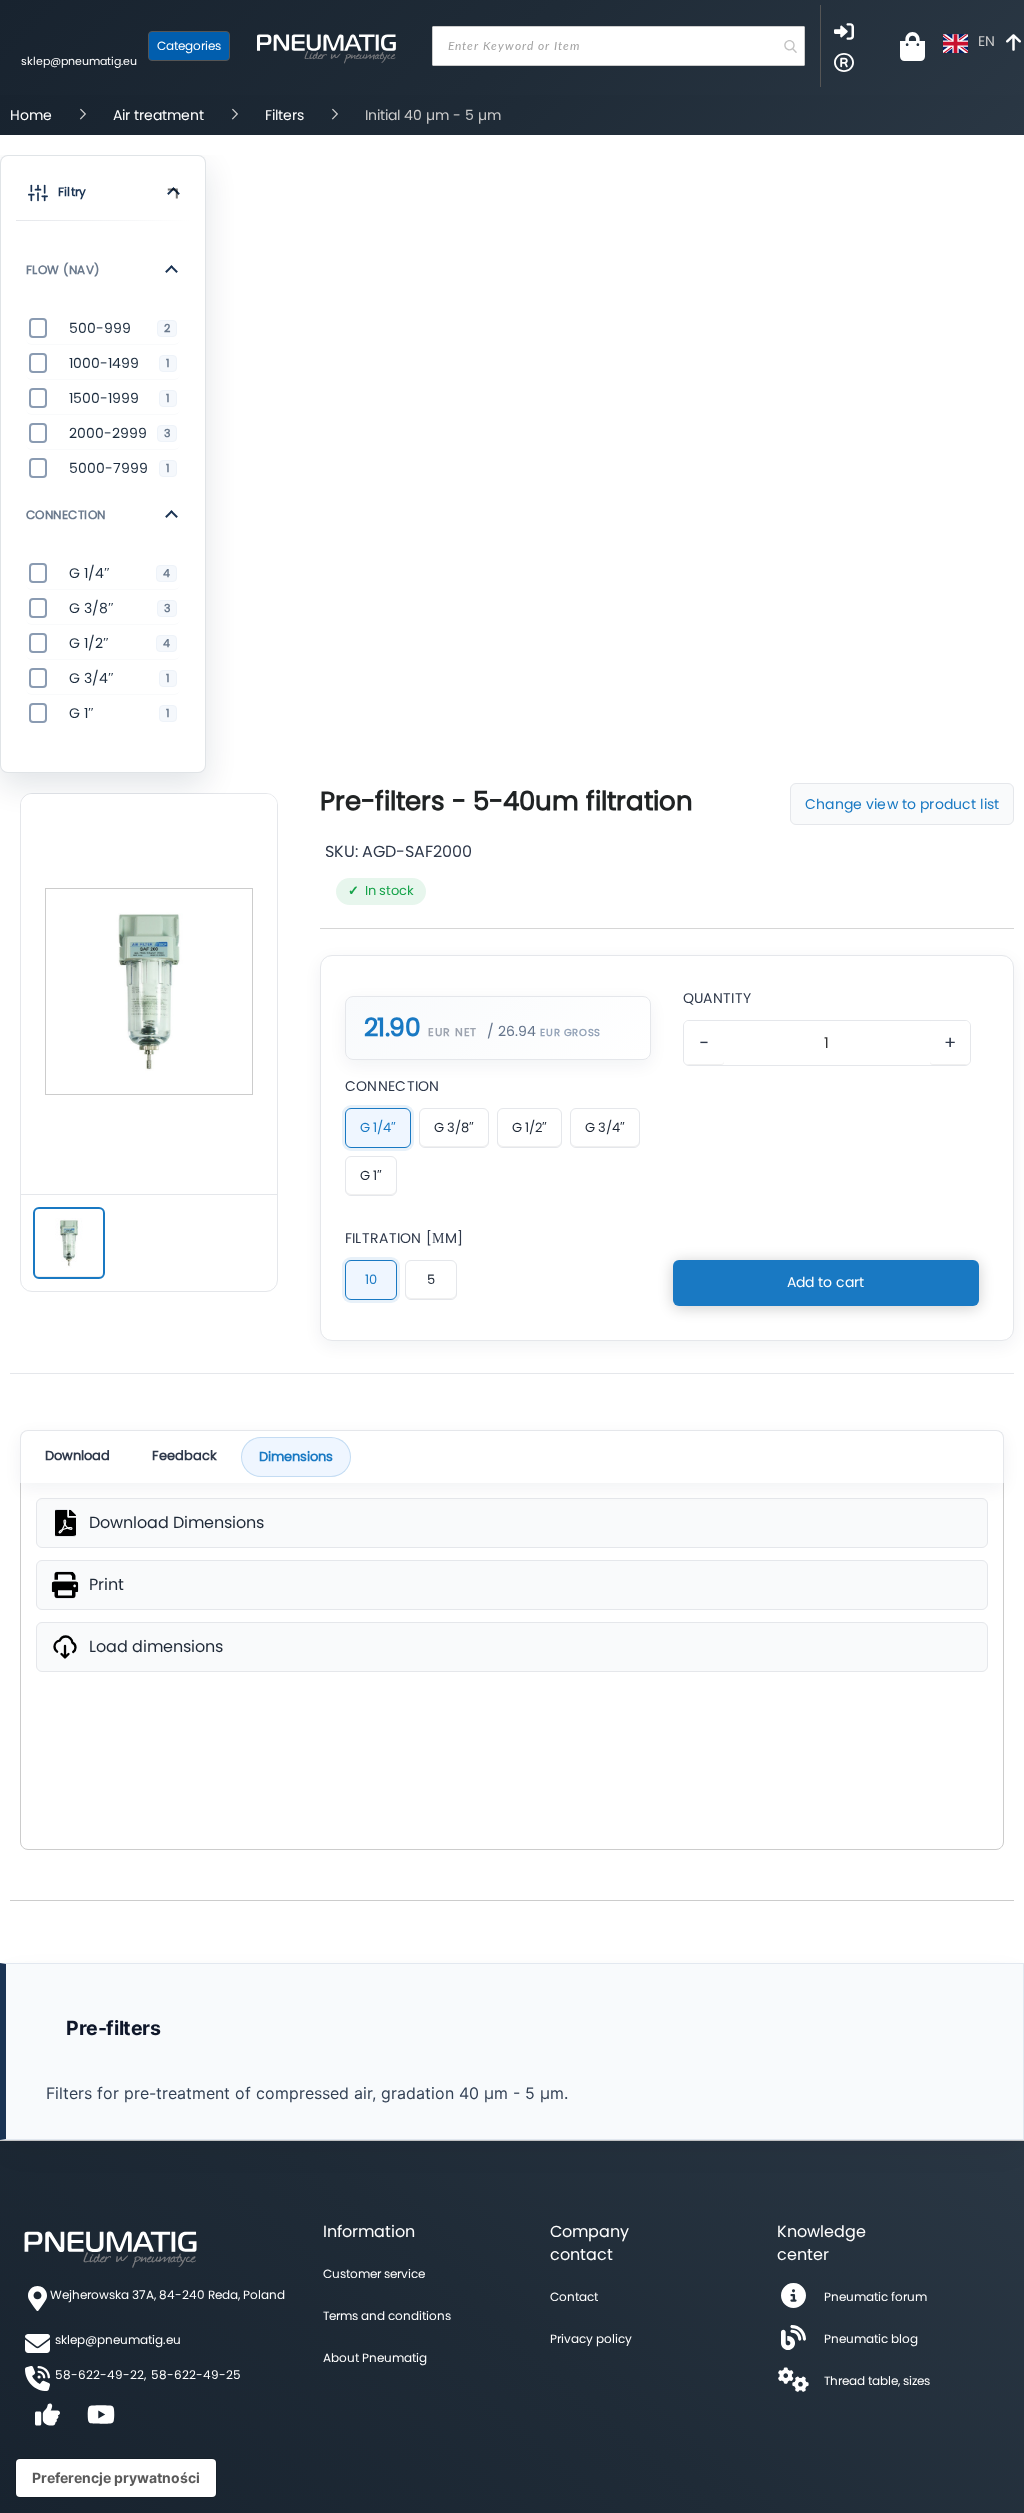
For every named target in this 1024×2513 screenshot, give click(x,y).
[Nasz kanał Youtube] (101, 2421)
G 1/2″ (529, 1127)
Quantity (717, 998)
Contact (574, 2296)
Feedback (184, 1455)
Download (77, 1455)
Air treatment (158, 115)
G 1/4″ (378, 1127)
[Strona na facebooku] (47, 2421)
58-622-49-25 (196, 2374)
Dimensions (296, 1456)
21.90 (392, 1028)
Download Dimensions (176, 1523)
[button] (103, 196)
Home (31, 115)
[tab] (103, 269)
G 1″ (371, 1175)
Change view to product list (902, 804)
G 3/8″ (454, 1127)
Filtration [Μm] (404, 1238)
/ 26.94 (511, 1031)
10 (371, 1279)
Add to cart (825, 1282)
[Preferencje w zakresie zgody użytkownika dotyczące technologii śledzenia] (116, 2478)
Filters (284, 115)
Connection (392, 1086)
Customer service (374, 2273)
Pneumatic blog (871, 2338)
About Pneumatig (375, 2357)
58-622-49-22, (100, 2374)
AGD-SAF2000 (417, 851)
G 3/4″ (605, 1127)
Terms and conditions (387, 2315)
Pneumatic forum (875, 2296)
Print (106, 1585)
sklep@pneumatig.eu (79, 61)
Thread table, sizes (877, 2380)
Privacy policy (591, 2338)
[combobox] (618, 46)
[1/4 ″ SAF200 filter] (69, 1243)
